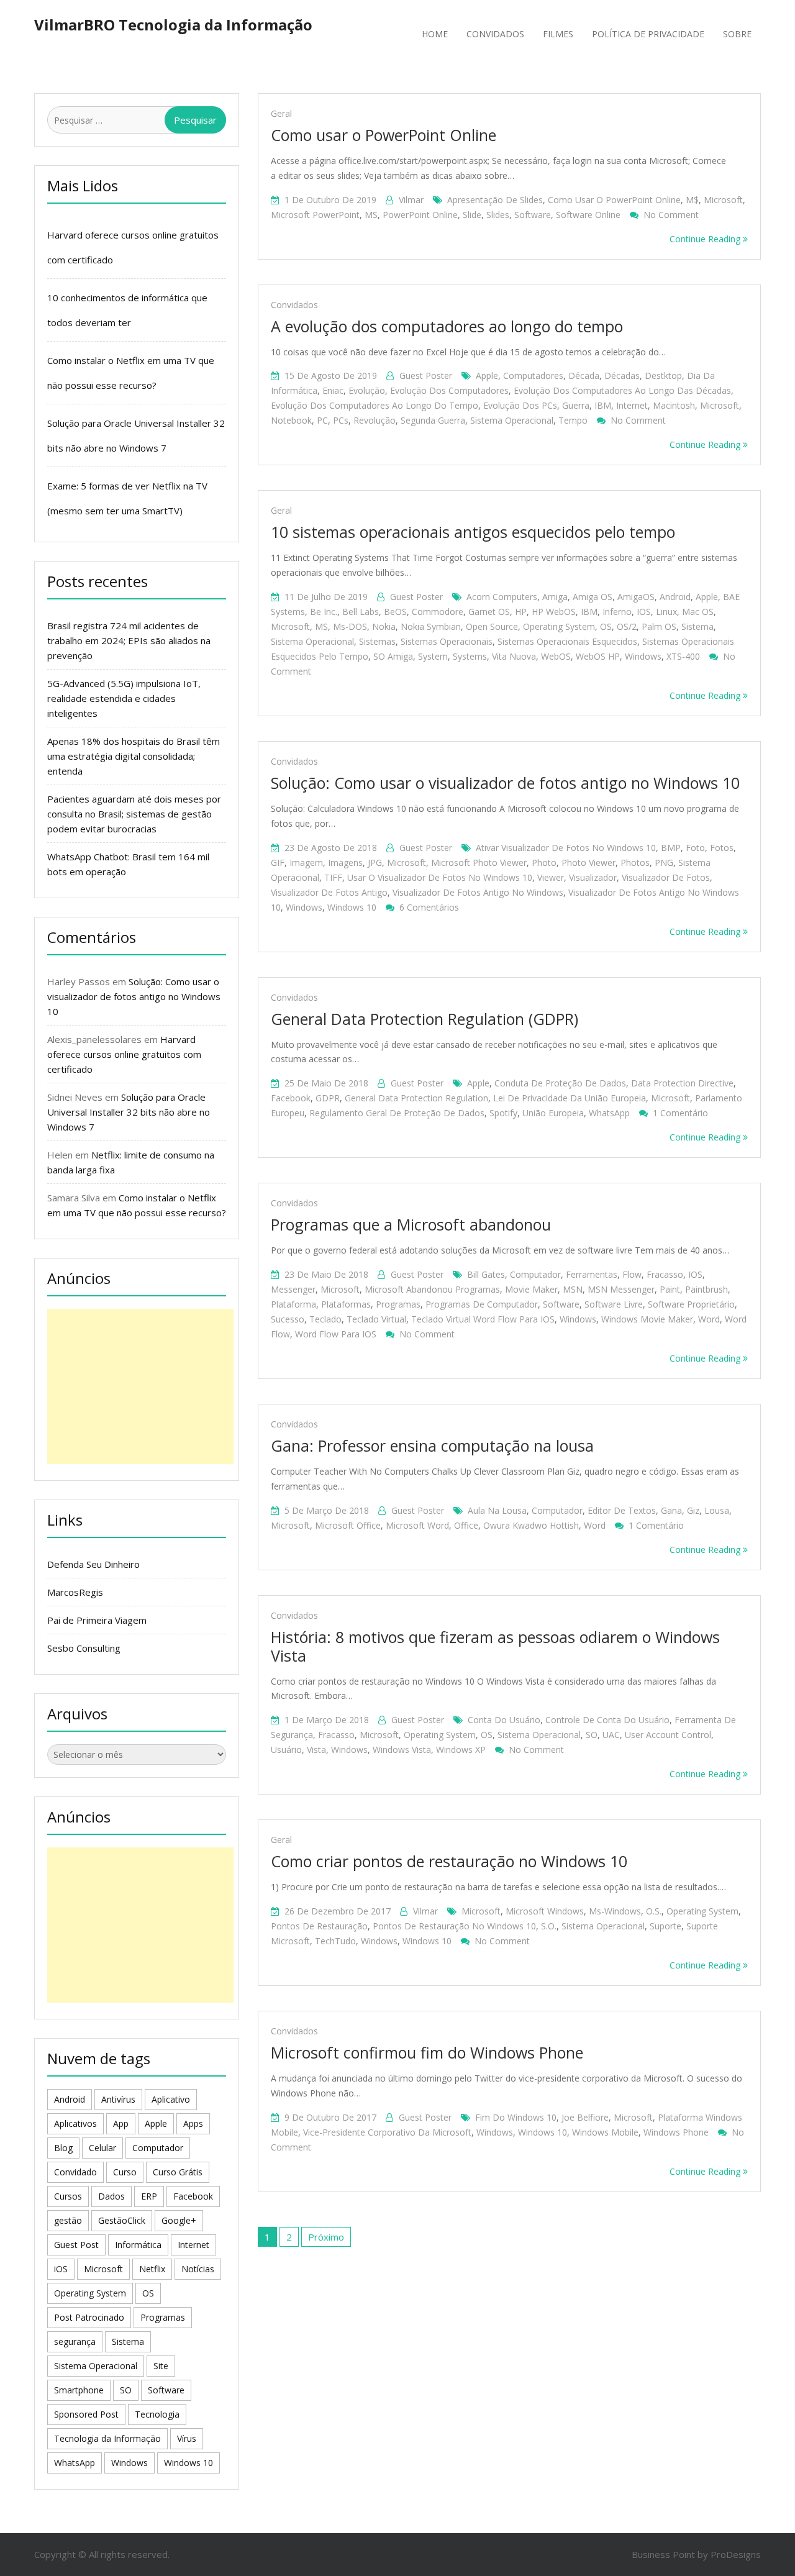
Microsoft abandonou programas (432, 1289)
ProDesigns (736, 2554)
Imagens (345, 862)
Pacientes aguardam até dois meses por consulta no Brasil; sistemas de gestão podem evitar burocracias (134, 814)
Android (675, 597)
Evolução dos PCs (520, 405)
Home (435, 34)
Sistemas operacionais (447, 641)
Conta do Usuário (504, 1720)
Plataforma (293, 1304)
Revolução (375, 420)
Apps (193, 2123)
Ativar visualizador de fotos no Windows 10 (566, 848)
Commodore (438, 612)
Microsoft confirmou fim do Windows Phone (427, 2052)
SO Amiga (393, 656)
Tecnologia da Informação (107, 2438)
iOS (644, 612)
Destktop (663, 375)
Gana (671, 1510)
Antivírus (118, 2099)
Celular (102, 2148)
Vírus (187, 2438)
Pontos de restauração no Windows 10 (454, 1926)
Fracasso (665, 1274)
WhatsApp (609, 1113)
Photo (544, 862)
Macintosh (674, 405)
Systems (470, 656)
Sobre (737, 34)
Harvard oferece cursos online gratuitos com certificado (124, 1054)
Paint (670, 1289)
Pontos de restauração (319, 1926)
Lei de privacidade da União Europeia (570, 1098)
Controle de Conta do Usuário (607, 1720)
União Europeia (553, 1113)
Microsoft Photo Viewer (479, 862)
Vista (316, 1750)
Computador (535, 1274)
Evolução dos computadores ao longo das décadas (622, 390)
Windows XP (461, 1750)
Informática (138, 2245)
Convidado (75, 2172)
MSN (573, 1289)
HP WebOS (554, 612)
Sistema (697, 626)
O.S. (654, 1911)
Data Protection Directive (682, 1083)
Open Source (492, 626)
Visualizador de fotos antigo (329, 892)
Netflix (152, 2269)
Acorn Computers (502, 597)
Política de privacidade (648, 34)
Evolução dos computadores (449, 390)
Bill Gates (486, 1274)
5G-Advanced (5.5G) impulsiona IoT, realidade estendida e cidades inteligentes (124, 698)
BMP (671, 848)
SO (592, 1735)
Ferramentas (592, 1274)
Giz (693, 1510)
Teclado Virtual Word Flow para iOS (483, 1319)
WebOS (556, 656)
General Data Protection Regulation (416, 1098)
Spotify (503, 1113)
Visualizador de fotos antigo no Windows (478, 892)
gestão (68, 2220)
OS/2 (627, 626)
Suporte (666, 1926)
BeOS (395, 612)
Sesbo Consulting (84, 1648)
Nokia (384, 626)
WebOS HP (598, 656)
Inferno (617, 612)
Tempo (573, 420)
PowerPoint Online (420, 215)
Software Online (588, 215)
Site (161, 2366)
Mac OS (698, 612)
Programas (398, 1304)
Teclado (325, 1319)
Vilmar (411, 200)
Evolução (367, 390)
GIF (278, 862)
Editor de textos (622, 1510)
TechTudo (335, 1941)
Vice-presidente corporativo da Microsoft (387, 2132)
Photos (635, 862)
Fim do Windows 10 (516, 2117)
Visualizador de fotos (666, 877)
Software (533, 215)
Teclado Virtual (376, 1319)
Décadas (622, 375)
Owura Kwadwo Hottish (531, 1525)
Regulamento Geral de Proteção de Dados (397, 1113)
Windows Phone (676, 2132)
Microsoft (723, 200)
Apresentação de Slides (495, 200)
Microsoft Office (348, 1525)
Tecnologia (157, 2414)
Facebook (291, 1098)
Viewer (551, 877)
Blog (63, 2148)
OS (606, 626)
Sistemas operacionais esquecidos (567, 641)
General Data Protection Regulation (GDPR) (425, 1019)
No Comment (671, 215)
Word (709, 1319)
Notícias (198, 2269)
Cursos (68, 2196)
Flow (632, 1274)
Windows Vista (402, 1750)
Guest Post (76, 2245)
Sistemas (377, 641)
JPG (375, 862)
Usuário (286, 1750)
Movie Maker (531, 1289)
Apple (487, 375)
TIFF (333, 877)
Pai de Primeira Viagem (97, 1620)
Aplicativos (75, 2123)
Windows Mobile (605, 2132)
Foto (695, 848)
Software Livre (614, 1304)
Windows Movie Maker (647, 1319)
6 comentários (429, 907)
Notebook (291, 420)
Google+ (179, 2220)
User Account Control (668, 1735)
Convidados (495, 34)
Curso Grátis (178, 2172)
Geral (281, 113)
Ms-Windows (615, 1911)
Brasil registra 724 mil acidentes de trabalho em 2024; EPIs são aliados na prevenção (129, 640)
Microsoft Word (417, 1525)
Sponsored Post (86, 2414)
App (121, 2123)
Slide (472, 215)
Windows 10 (352, 907)
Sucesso (288, 1319)
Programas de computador (482, 1304)
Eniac (333, 390)
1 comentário (680, 1113)
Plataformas (346, 1304)
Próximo (326, 2237)
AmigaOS (636, 597)
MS (371, 215)
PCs (341, 420)
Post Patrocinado (89, 2317)
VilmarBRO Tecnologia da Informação (173, 25)
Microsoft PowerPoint (315, 215)
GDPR (328, 1098)
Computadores (533, 375)
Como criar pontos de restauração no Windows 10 (449, 1861)
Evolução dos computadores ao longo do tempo (375, 405)
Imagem (306, 862)
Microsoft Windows (545, 1911)
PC (322, 420)
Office (466, 1525)
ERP (149, 2196)
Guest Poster (426, 375)
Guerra (576, 405)
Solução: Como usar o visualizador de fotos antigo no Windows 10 (505, 783)
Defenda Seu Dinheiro (93, 1564)
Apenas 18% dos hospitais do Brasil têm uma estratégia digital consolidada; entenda (134, 756)
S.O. (549, 1926)
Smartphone (79, 2390)
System (433, 656)
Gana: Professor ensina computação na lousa (432, 1445)
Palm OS (659, 626)
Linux (666, 612)
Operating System (559, 626)
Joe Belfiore (585, 2117)
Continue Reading (706, 239)
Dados (111, 2196)
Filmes (558, 34)
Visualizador (593, 877)
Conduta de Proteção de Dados (560, 1083)
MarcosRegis (75, 1592)
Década (584, 375)
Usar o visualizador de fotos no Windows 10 (440, 877)
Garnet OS (489, 612)
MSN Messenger (621, 1289)
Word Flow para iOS (336, 1334)
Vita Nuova (514, 656)
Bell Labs (361, 612)
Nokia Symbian (431, 626)
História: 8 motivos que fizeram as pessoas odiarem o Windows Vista (495, 1646)
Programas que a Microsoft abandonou (411, 1224)
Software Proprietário (691, 1304)
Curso (125, 2172)
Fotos (722, 848)
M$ (692, 200)
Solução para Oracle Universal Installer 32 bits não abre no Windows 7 (129, 1112)
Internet (632, 405)
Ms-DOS (350, 626)
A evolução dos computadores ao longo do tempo (447, 326)
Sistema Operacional (512, 420)
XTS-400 (683, 656)
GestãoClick (122, 2220)
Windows (643, 656)
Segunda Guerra (433, 420)
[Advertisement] (140, 1386)
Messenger (293, 1289)
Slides (498, 215)
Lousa (717, 1510)
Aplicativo (171, 2099)
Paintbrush (706, 1289)
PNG (664, 862)
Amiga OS (593, 597)
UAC (611, 1735)
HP (521, 612)
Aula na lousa (497, 1510)
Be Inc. (324, 612)
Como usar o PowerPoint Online (384, 135)
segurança (75, 2342)
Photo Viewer (588, 862)
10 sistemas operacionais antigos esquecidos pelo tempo (473, 532)
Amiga (555, 597)
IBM (603, 405)
